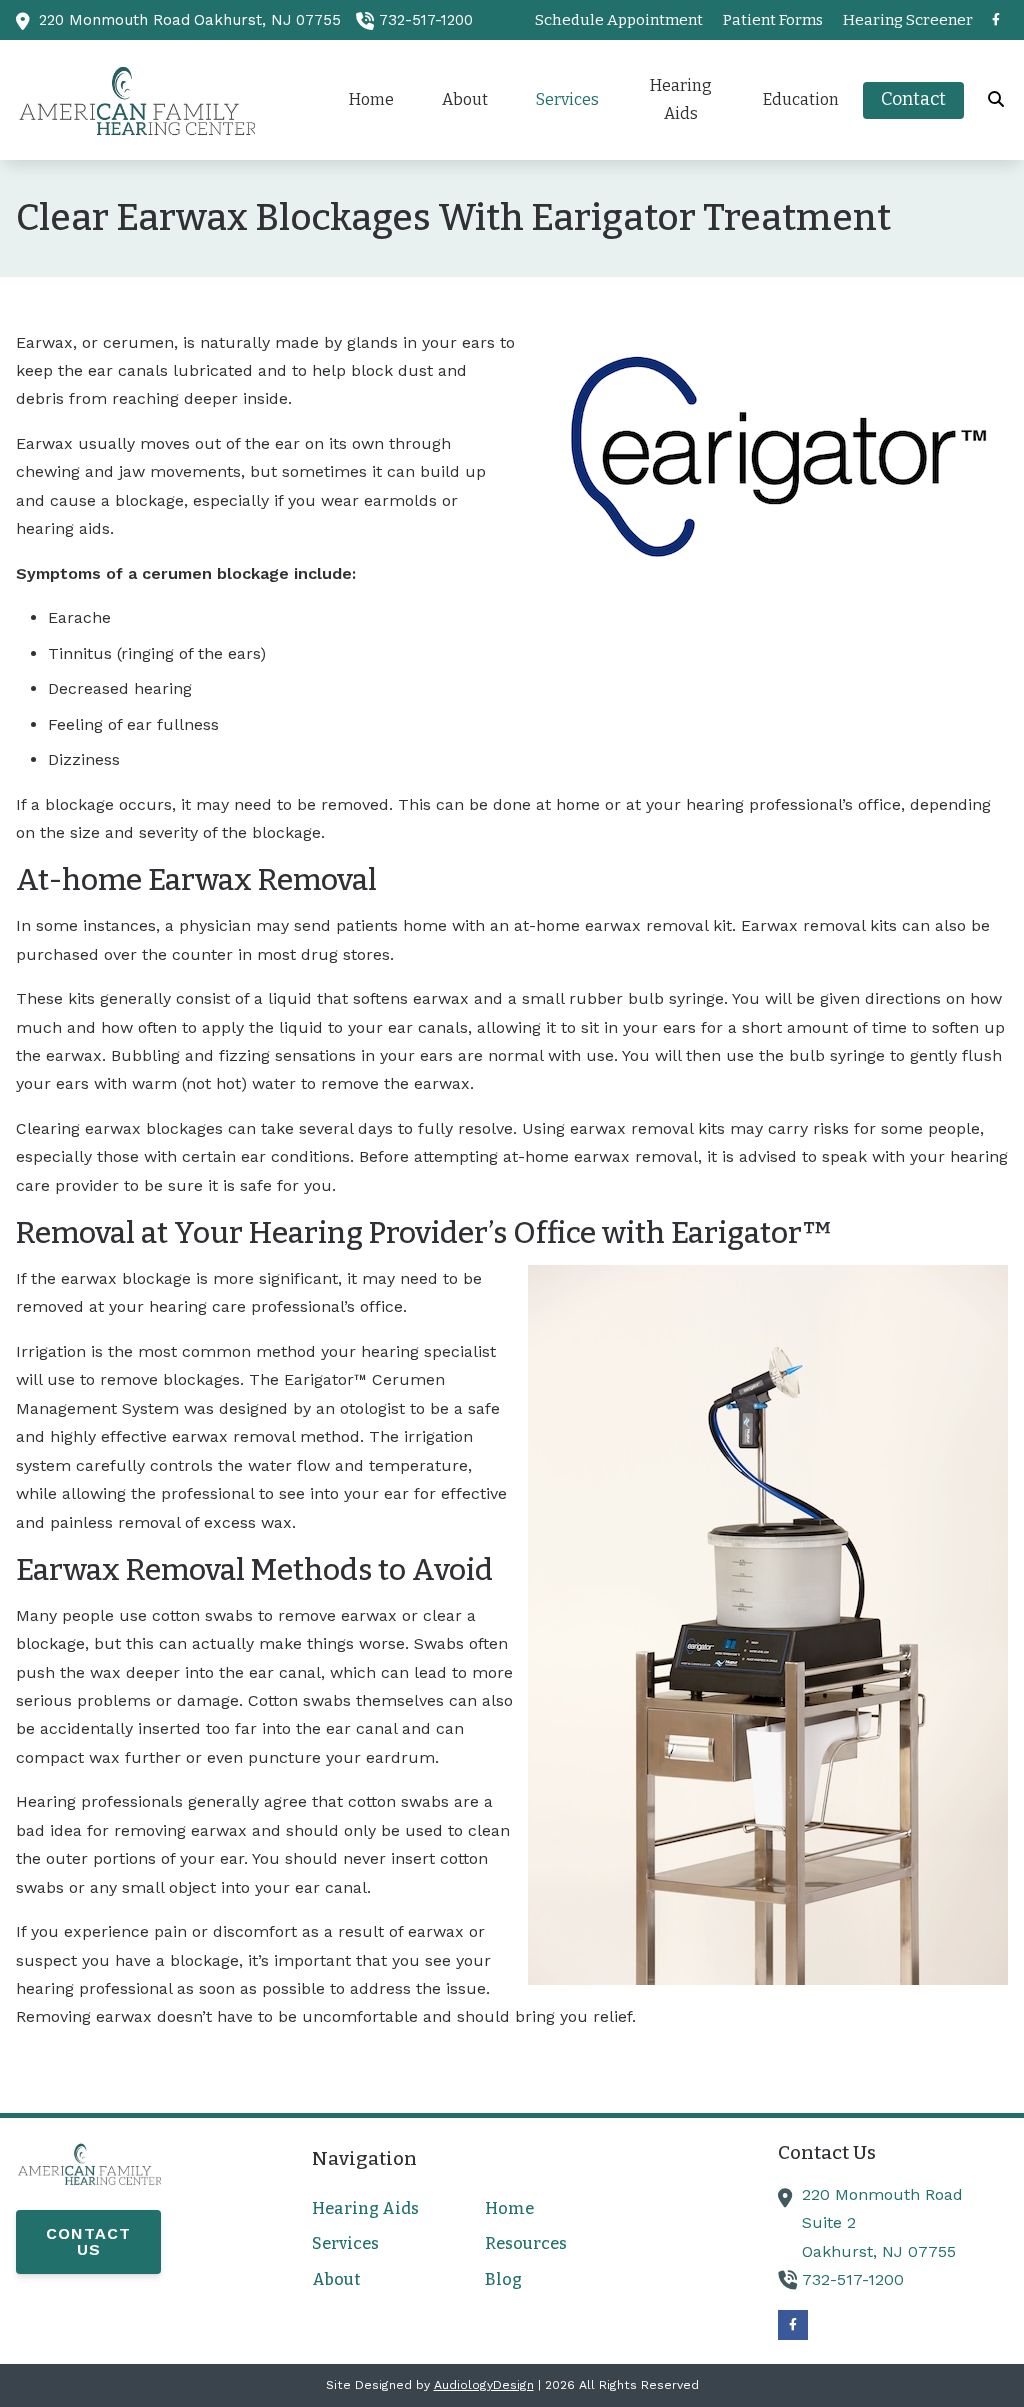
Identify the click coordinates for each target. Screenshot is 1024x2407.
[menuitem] (619, 20)
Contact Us (88, 2241)
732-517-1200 (426, 20)
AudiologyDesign (484, 2385)
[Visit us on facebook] (996, 20)
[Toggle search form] (997, 100)
